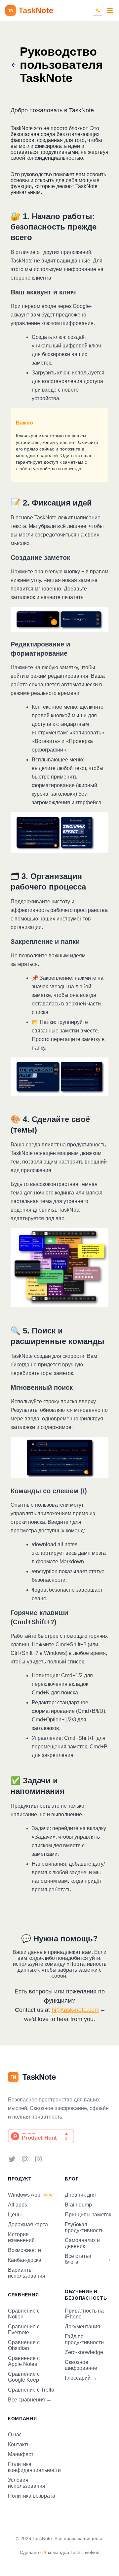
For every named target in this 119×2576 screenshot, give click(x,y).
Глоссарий (81, 2378)
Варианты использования (27, 2273)
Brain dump (78, 2205)
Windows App (30, 2195)
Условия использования (27, 2483)
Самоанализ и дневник (82, 2243)
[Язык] (98, 11)
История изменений (21, 2237)
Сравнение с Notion (24, 2314)
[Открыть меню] (110, 11)
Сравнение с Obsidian (24, 2345)
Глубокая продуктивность (84, 2227)
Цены (15, 2215)
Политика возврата (32, 2496)
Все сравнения (30, 2400)
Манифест (21, 2454)
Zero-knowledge (84, 2352)
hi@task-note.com (76, 2010)
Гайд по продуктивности (84, 2339)
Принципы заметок (88, 2215)
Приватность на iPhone (84, 2314)
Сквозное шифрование (81, 2365)
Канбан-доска (25, 2260)
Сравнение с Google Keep (24, 2377)
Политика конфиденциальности (34, 2467)
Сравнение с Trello (31, 2390)
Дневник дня (80, 2195)
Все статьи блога (88, 2259)
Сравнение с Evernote (24, 2329)
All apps (18, 2205)
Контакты (19, 2444)
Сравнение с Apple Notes (24, 2361)
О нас (15, 2435)
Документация (82, 2327)
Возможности (24, 2250)
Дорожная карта (28, 2224)
